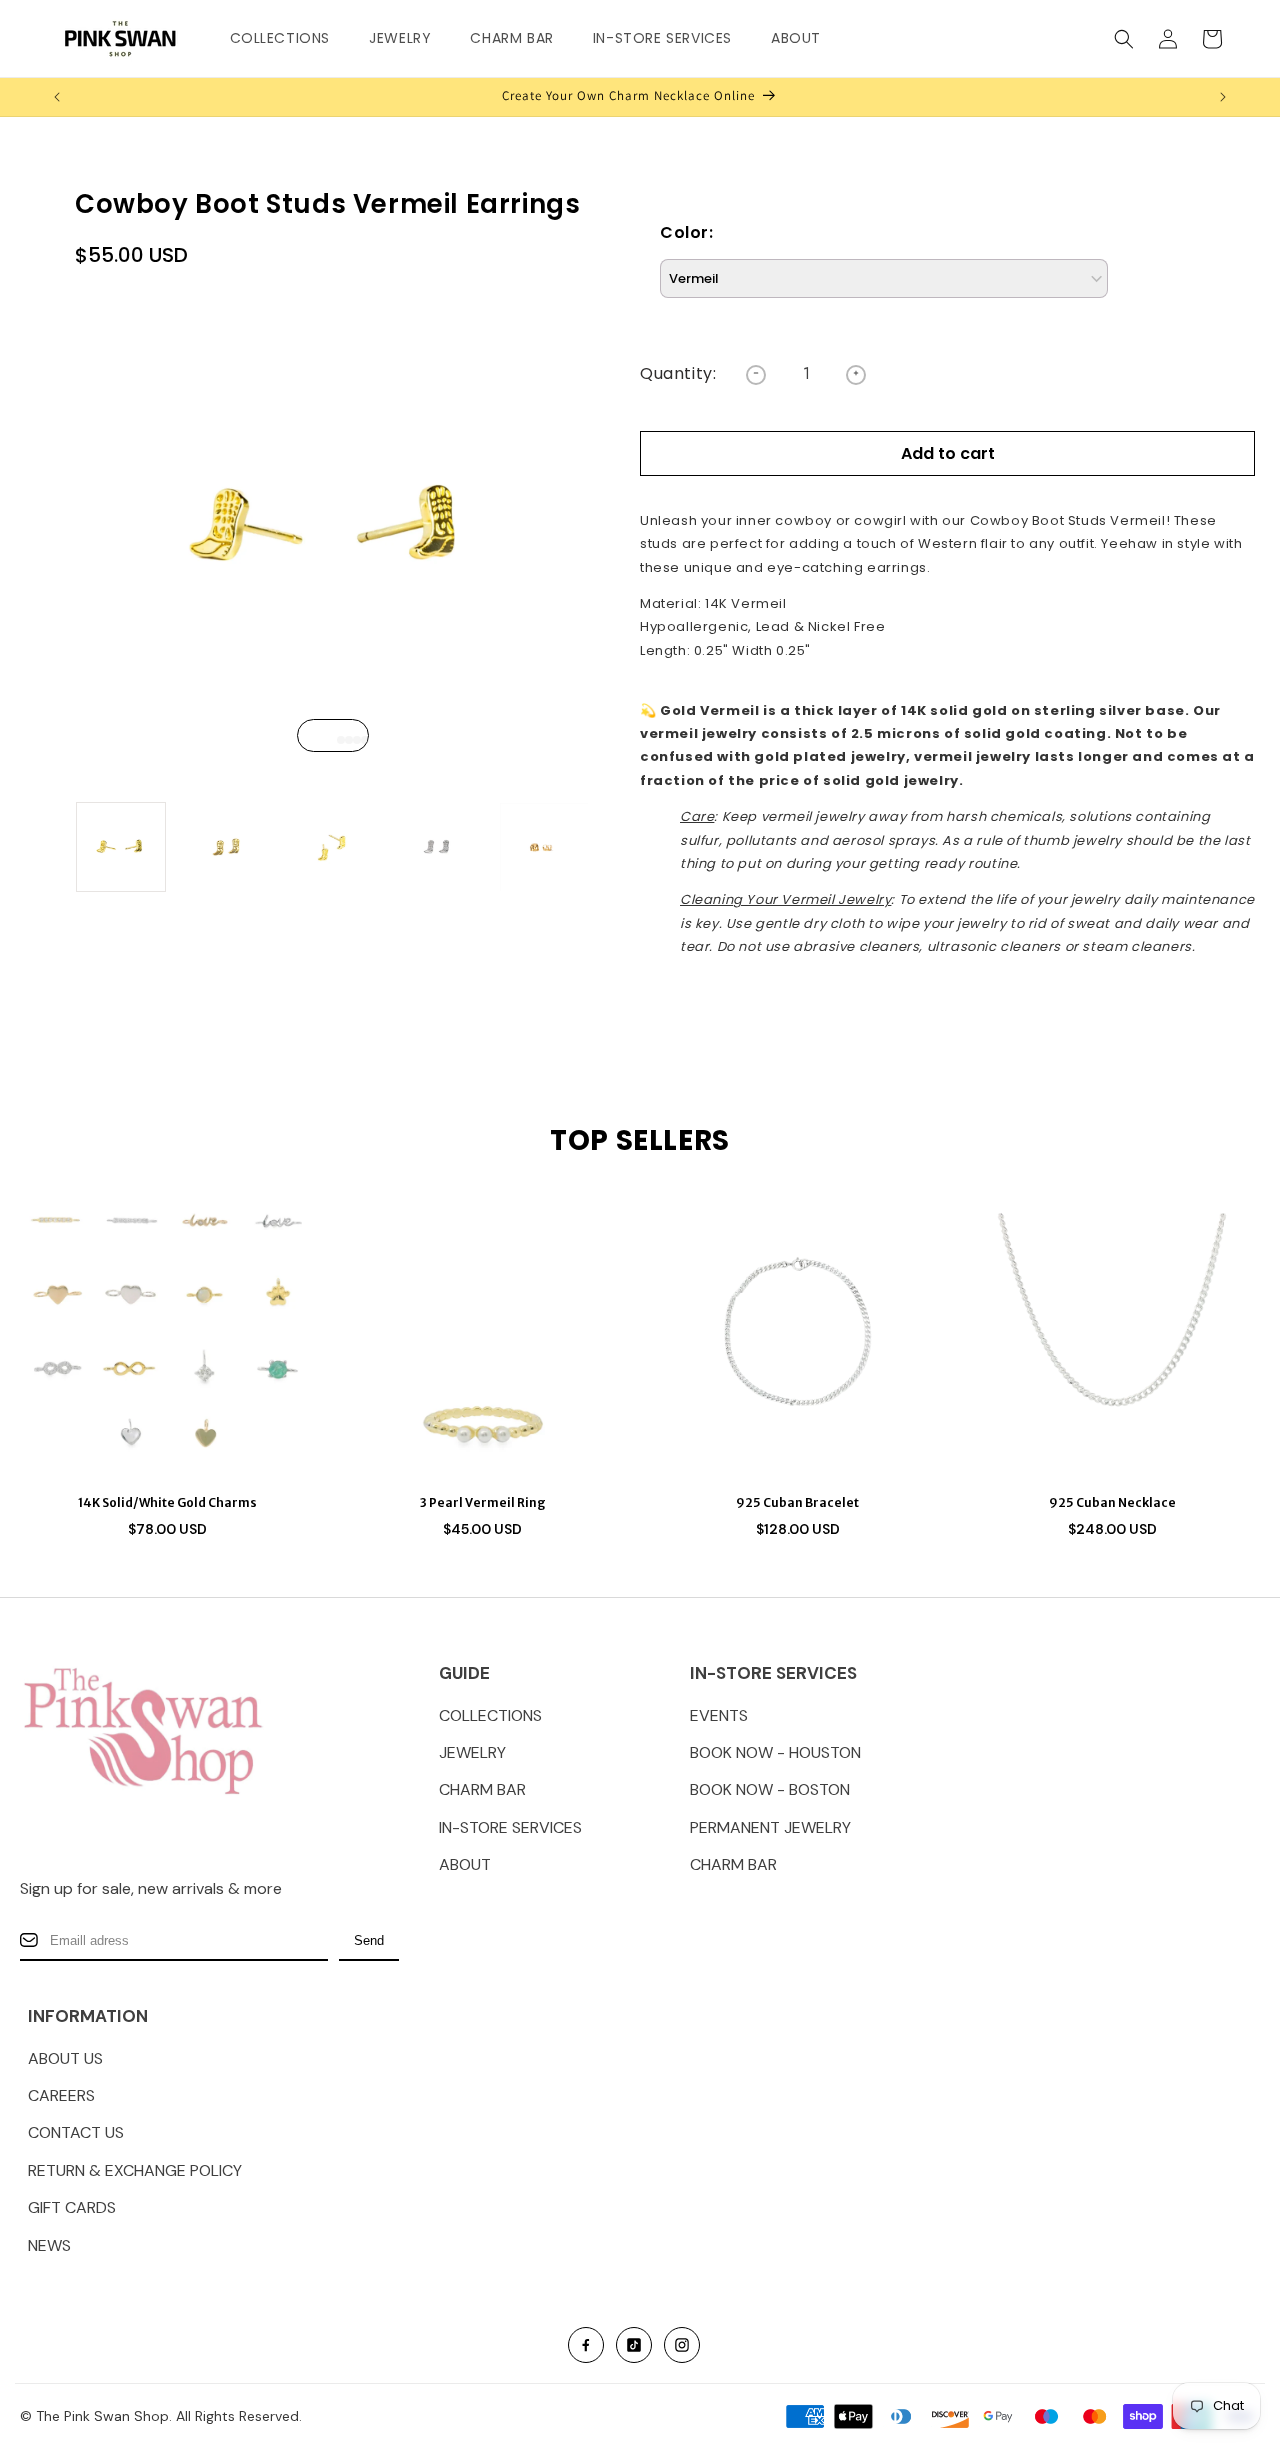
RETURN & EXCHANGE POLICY (135, 2170)
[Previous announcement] (57, 97)
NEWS (49, 2245)
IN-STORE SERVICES (510, 1827)
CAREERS (61, 2095)
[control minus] (756, 375)
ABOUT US (65, 2058)
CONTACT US (76, 2132)
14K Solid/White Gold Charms (167, 1502)
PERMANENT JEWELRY (770, 1827)
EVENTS (719, 1715)
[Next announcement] (1223, 97)
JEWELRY (472, 1752)
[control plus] (856, 375)
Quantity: (678, 374)
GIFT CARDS (72, 2207)
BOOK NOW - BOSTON (770, 1789)
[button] (288, 38)
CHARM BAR (482, 1789)
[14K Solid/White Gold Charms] (167, 1331)
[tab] (333, 740)
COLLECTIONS (490, 1715)
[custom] (586, 2345)
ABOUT (465, 1864)
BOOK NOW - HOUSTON (775, 1752)
